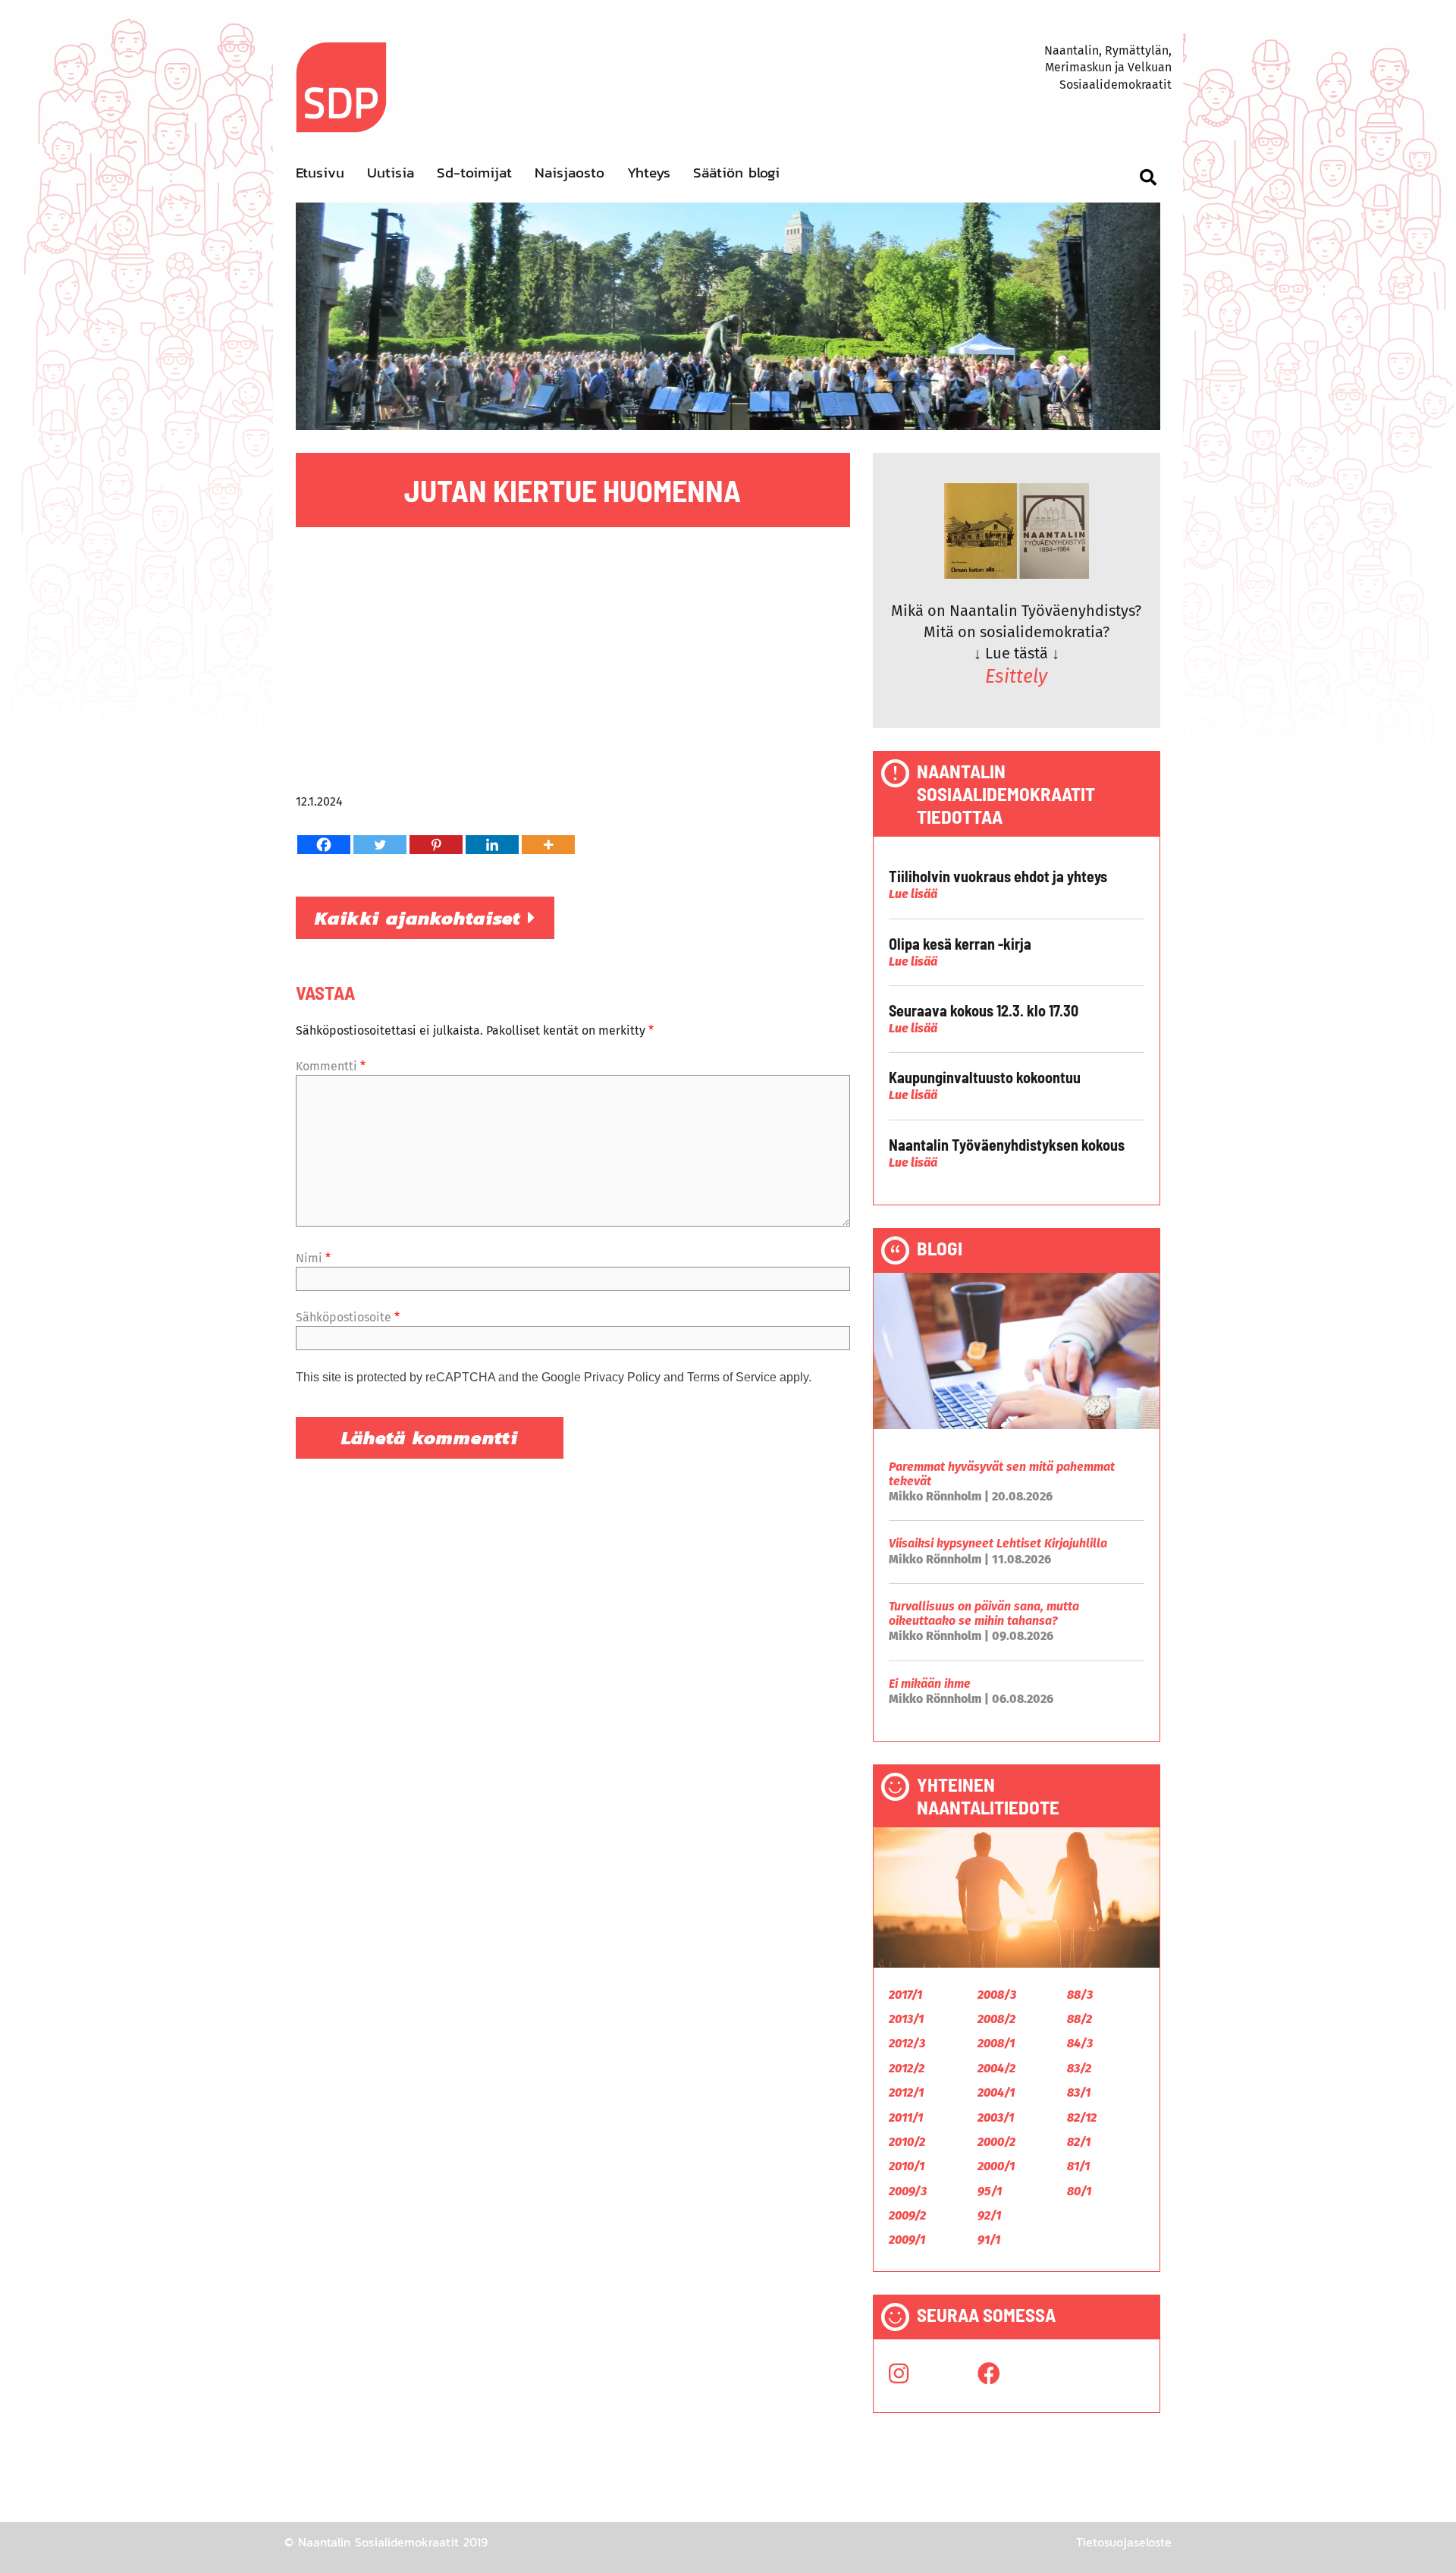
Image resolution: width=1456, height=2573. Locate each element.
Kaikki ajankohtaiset (421, 918)
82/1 (1079, 2142)
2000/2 (996, 2142)
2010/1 (907, 2166)
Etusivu (320, 173)
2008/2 (996, 2019)
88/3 (1080, 1995)
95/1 (990, 2191)
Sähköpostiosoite (348, 1317)
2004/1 (996, 2092)
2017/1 (905, 1995)
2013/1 (906, 2019)
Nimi (313, 1258)
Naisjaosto (570, 173)
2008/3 (997, 1995)
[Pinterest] (436, 845)
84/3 (1080, 2043)
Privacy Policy (622, 1377)
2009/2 (907, 2215)
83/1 (1079, 2092)
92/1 (989, 2215)
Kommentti (331, 1066)
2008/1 (996, 2043)
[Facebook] (324, 845)
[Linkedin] (492, 845)
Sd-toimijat (474, 173)
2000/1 (996, 2166)
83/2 (1079, 2068)
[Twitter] (380, 845)
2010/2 (907, 2142)
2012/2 (907, 2068)
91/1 (989, 2240)
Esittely (1016, 677)
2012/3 (907, 2043)
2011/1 (906, 2117)
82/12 (1082, 2117)
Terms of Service (732, 1377)
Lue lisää (913, 894)
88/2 (1079, 2019)
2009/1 (907, 2240)
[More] (548, 845)
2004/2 (996, 2068)
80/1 (1079, 2191)
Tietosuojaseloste (1124, 2542)
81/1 (1078, 2166)
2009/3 (908, 2191)
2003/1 (996, 2117)
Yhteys (649, 173)
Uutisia (391, 173)
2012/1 (906, 2092)
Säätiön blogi (736, 173)
